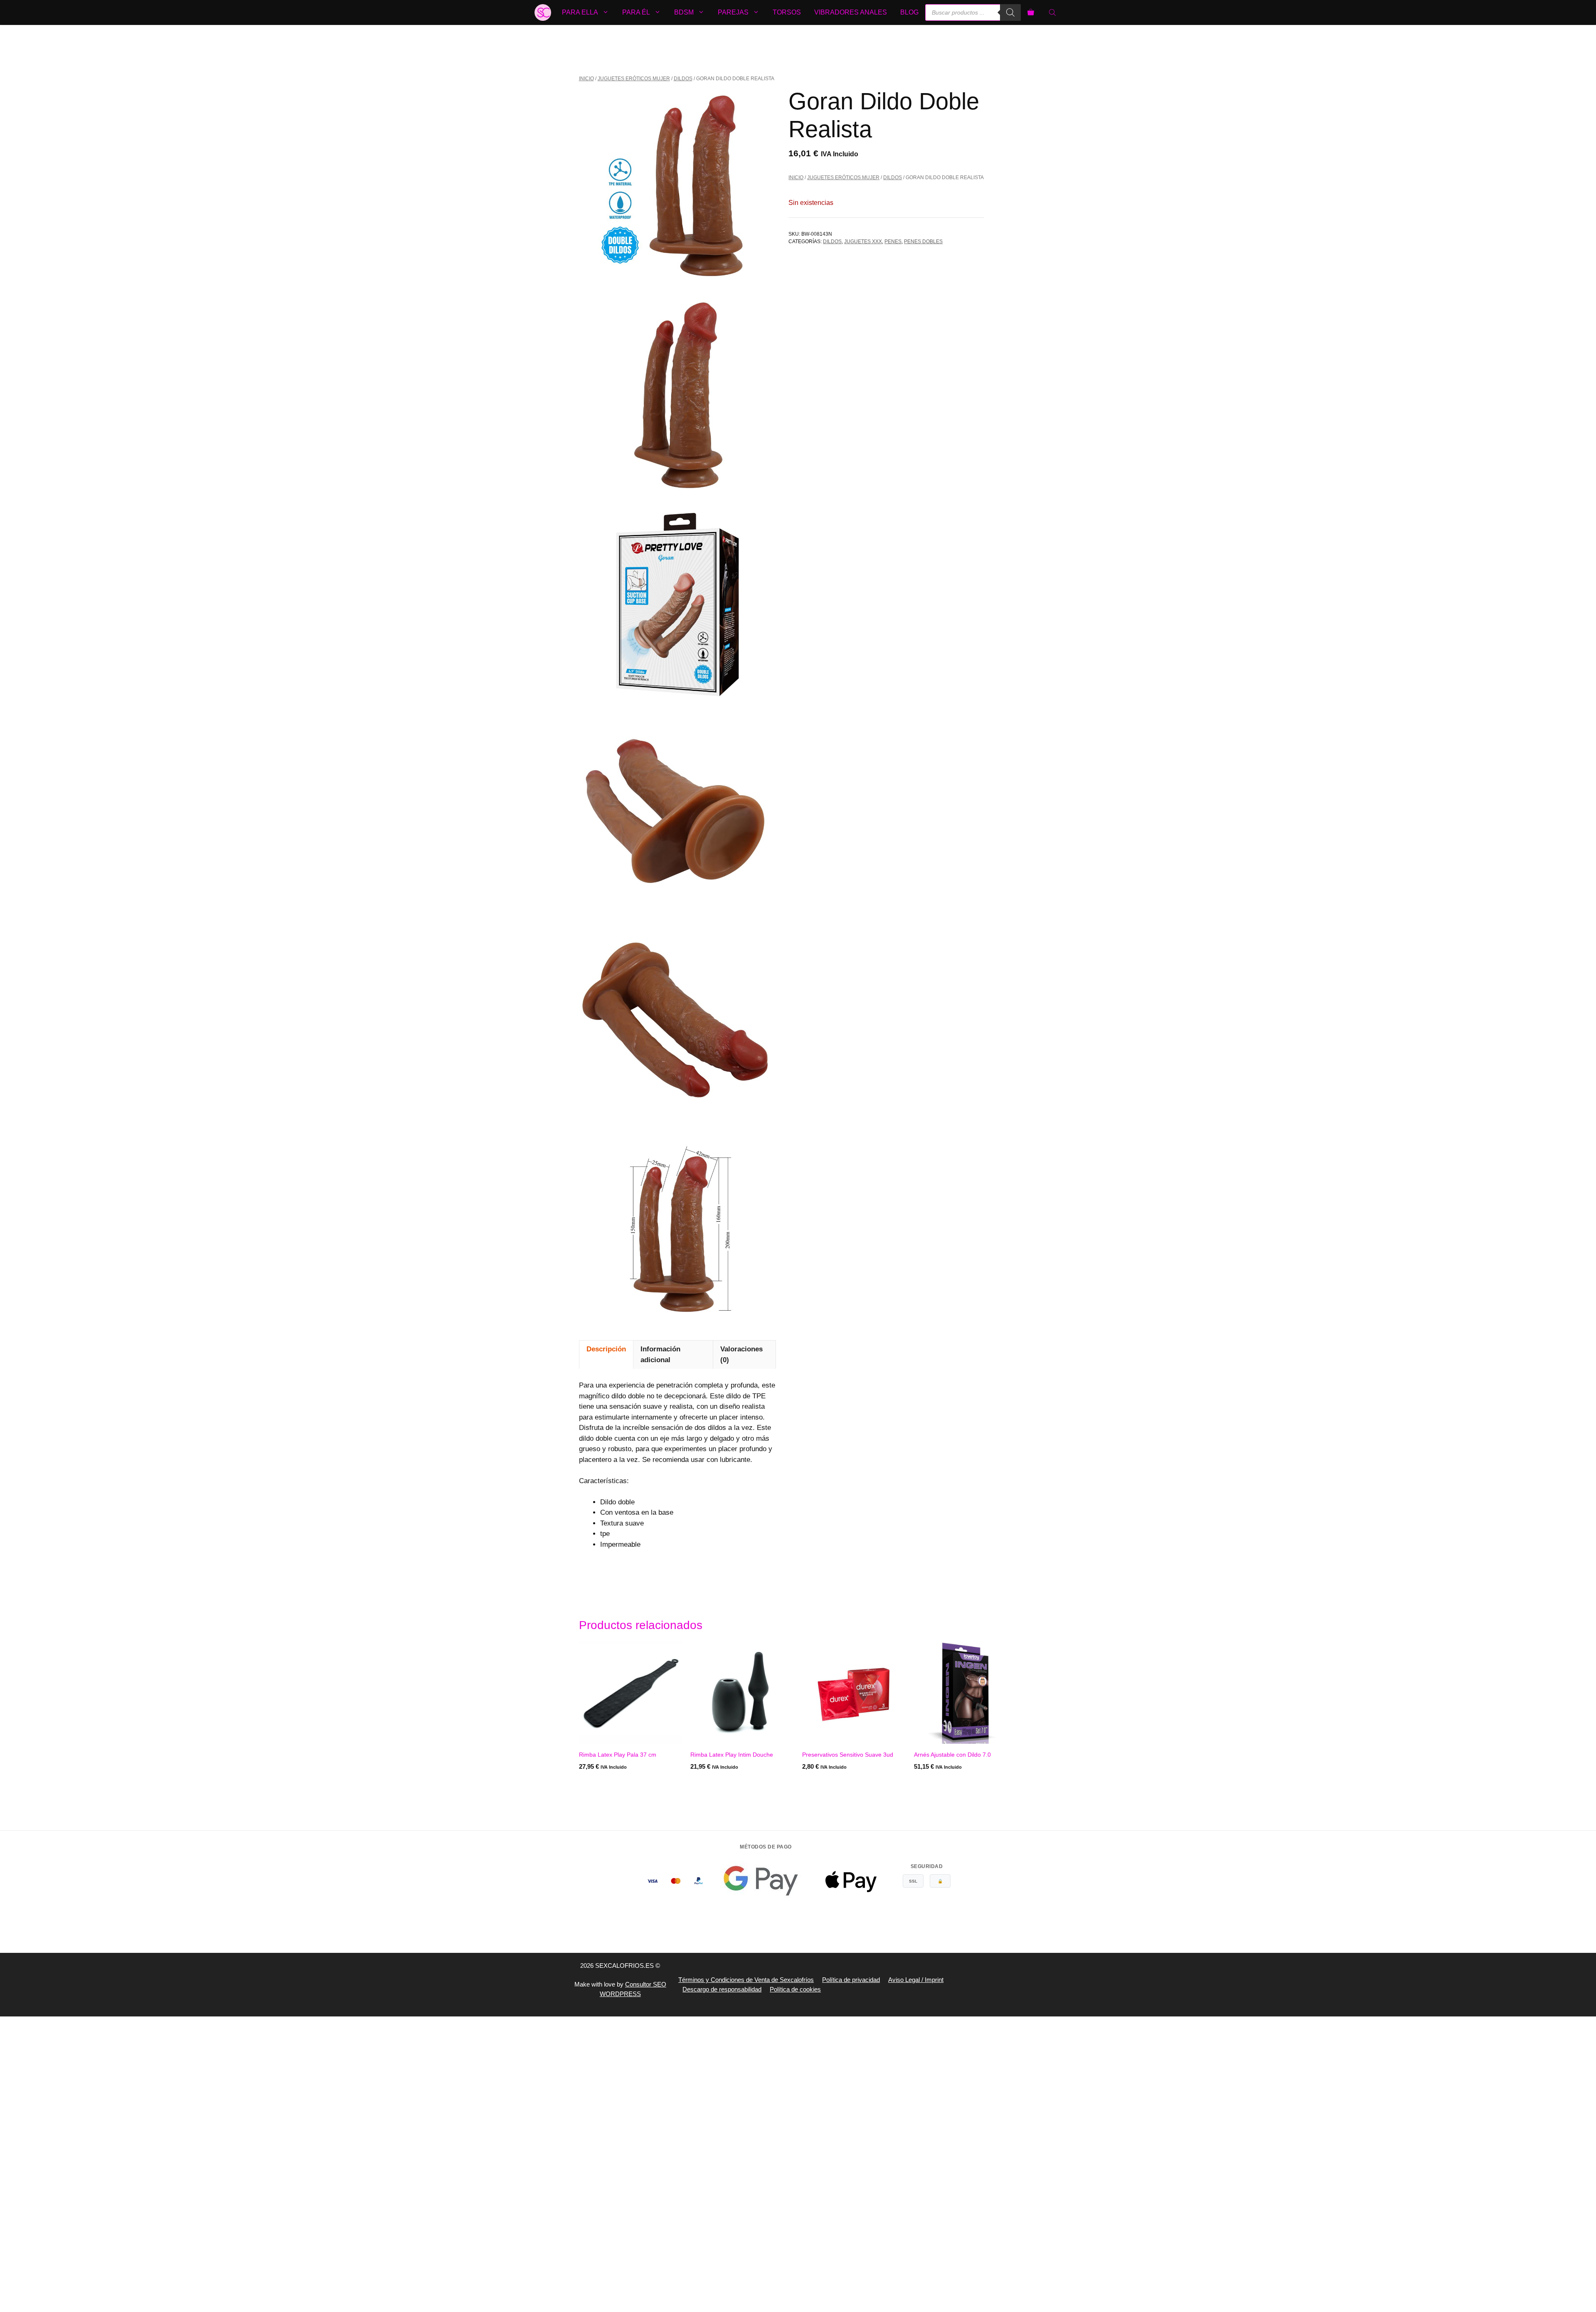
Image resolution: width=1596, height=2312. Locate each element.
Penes (893, 242)
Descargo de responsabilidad (722, 1989)
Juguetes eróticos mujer (634, 79)
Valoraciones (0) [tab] (741, 1354)
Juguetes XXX (863, 242)
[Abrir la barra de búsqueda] (1053, 12)
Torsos (787, 12)
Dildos (683, 79)
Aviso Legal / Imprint (916, 1980)
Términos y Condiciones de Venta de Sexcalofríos (746, 1980)
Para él (636, 12)
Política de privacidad (851, 1980)
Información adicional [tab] (660, 1354)
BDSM (684, 12)
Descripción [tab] (606, 1349)
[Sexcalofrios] (543, 12)
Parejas (733, 12)
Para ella (580, 12)
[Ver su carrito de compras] (1031, 12)
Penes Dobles (923, 242)
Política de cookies (795, 1989)
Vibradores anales (851, 12)
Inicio (586, 79)
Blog (909, 12)
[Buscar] (1010, 12)
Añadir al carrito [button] (608, 1783)
